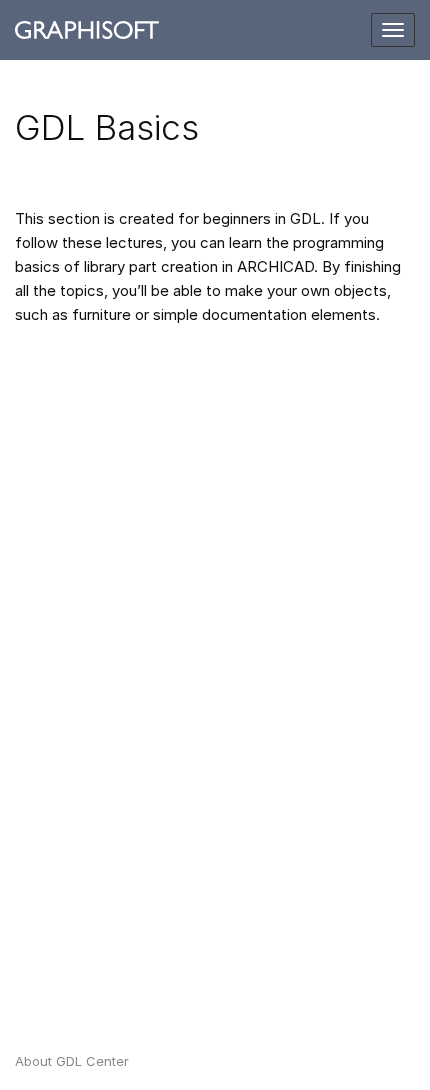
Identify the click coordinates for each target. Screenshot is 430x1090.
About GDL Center (72, 1061)
